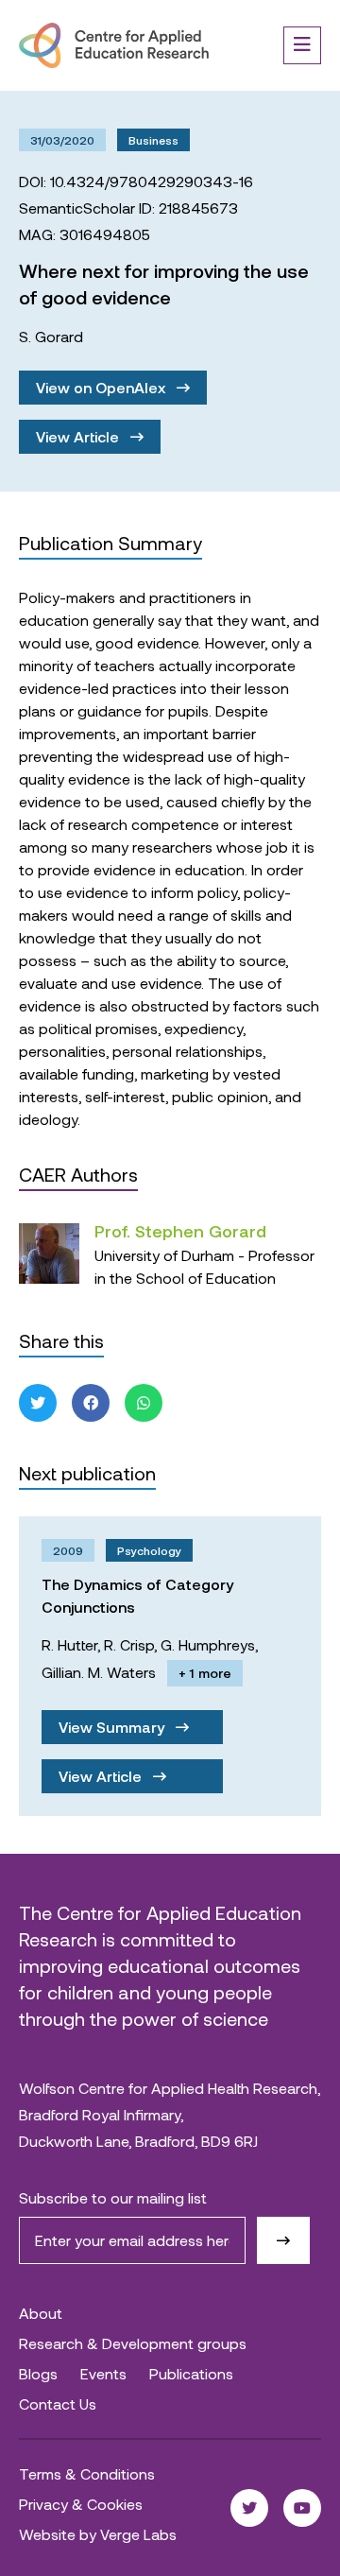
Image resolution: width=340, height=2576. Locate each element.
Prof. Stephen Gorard (180, 1231)
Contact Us (58, 2403)
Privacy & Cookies (81, 2504)
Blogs (38, 2373)
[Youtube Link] (302, 2508)
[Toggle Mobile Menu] (302, 45)
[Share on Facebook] (91, 1403)
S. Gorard (51, 336)
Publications (191, 2373)
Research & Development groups (133, 2343)
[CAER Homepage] (114, 45)
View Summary (113, 1727)
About (41, 2313)
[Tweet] (38, 1403)
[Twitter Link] (249, 2508)
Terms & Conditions (87, 2473)
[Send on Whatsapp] (144, 1403)
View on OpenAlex (102, 387)
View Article (79, 436)
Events (103, 2373)
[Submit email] (283, 2240)
